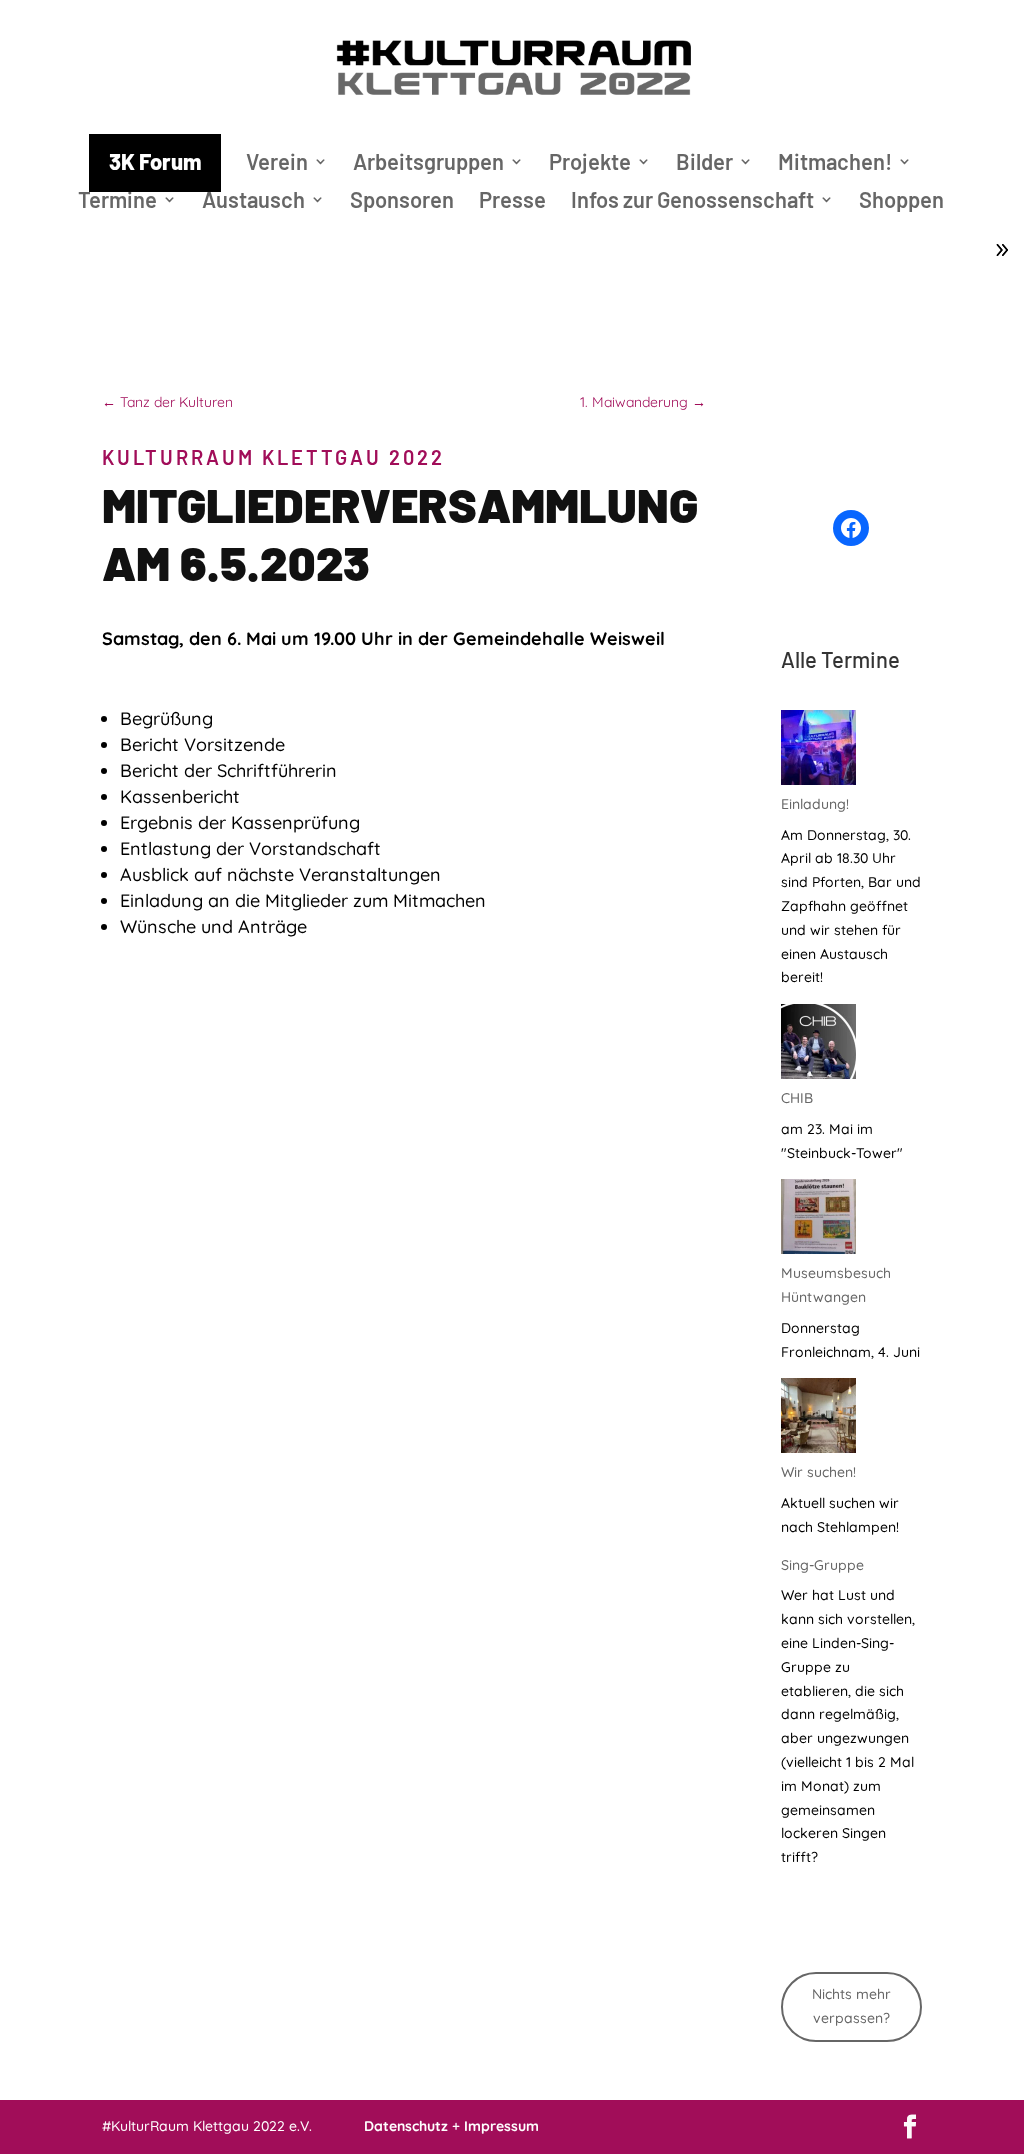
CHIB (797, 1098)
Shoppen (901, 202)
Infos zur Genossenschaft (692, 202)
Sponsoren (402, 202)
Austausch (253, 202)
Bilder (704, 164)
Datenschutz (406, 2126)
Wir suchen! (818, 1472)
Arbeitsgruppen (428, 164)
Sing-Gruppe (822, 1565)
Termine (117, 202)
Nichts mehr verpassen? (851, 2006)
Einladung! (815, 804)
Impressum (501, 2126)
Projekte (590, 164)
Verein (277, 164)
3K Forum (155, 161)
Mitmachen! (835, 164)
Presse (512, 202)
